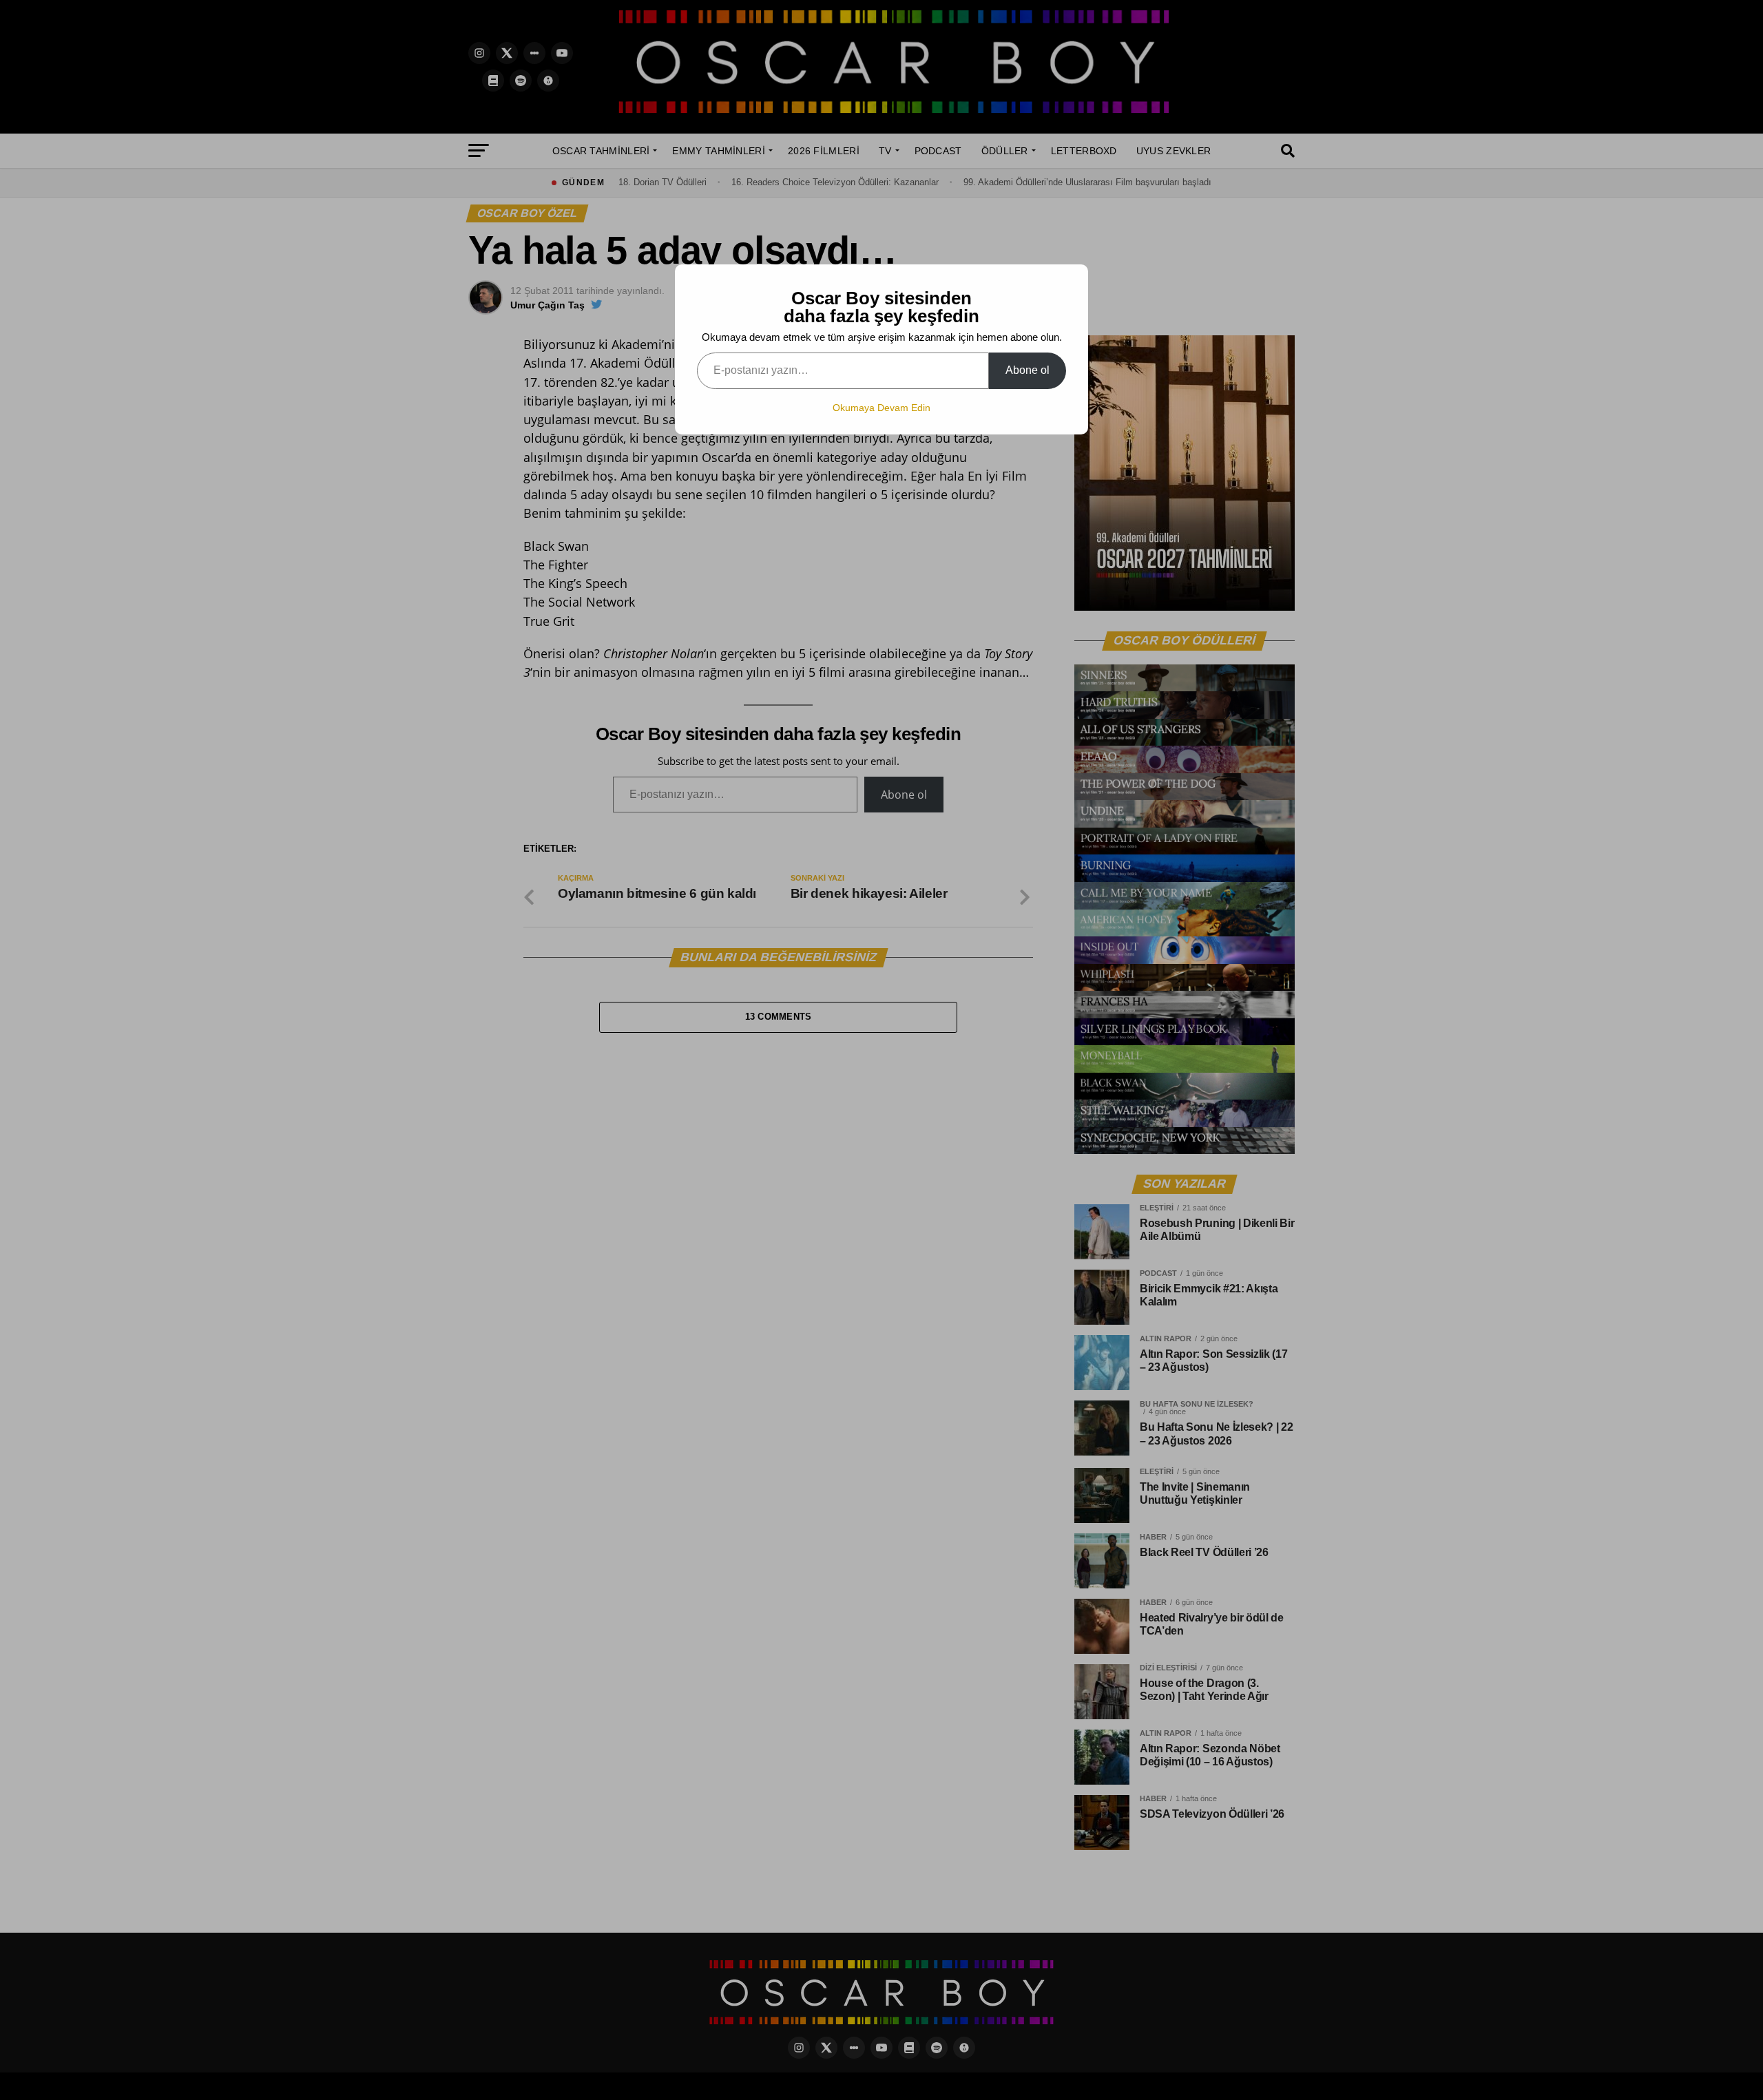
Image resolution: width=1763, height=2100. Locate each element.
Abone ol (1027, 370)
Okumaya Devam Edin (881, 408)
